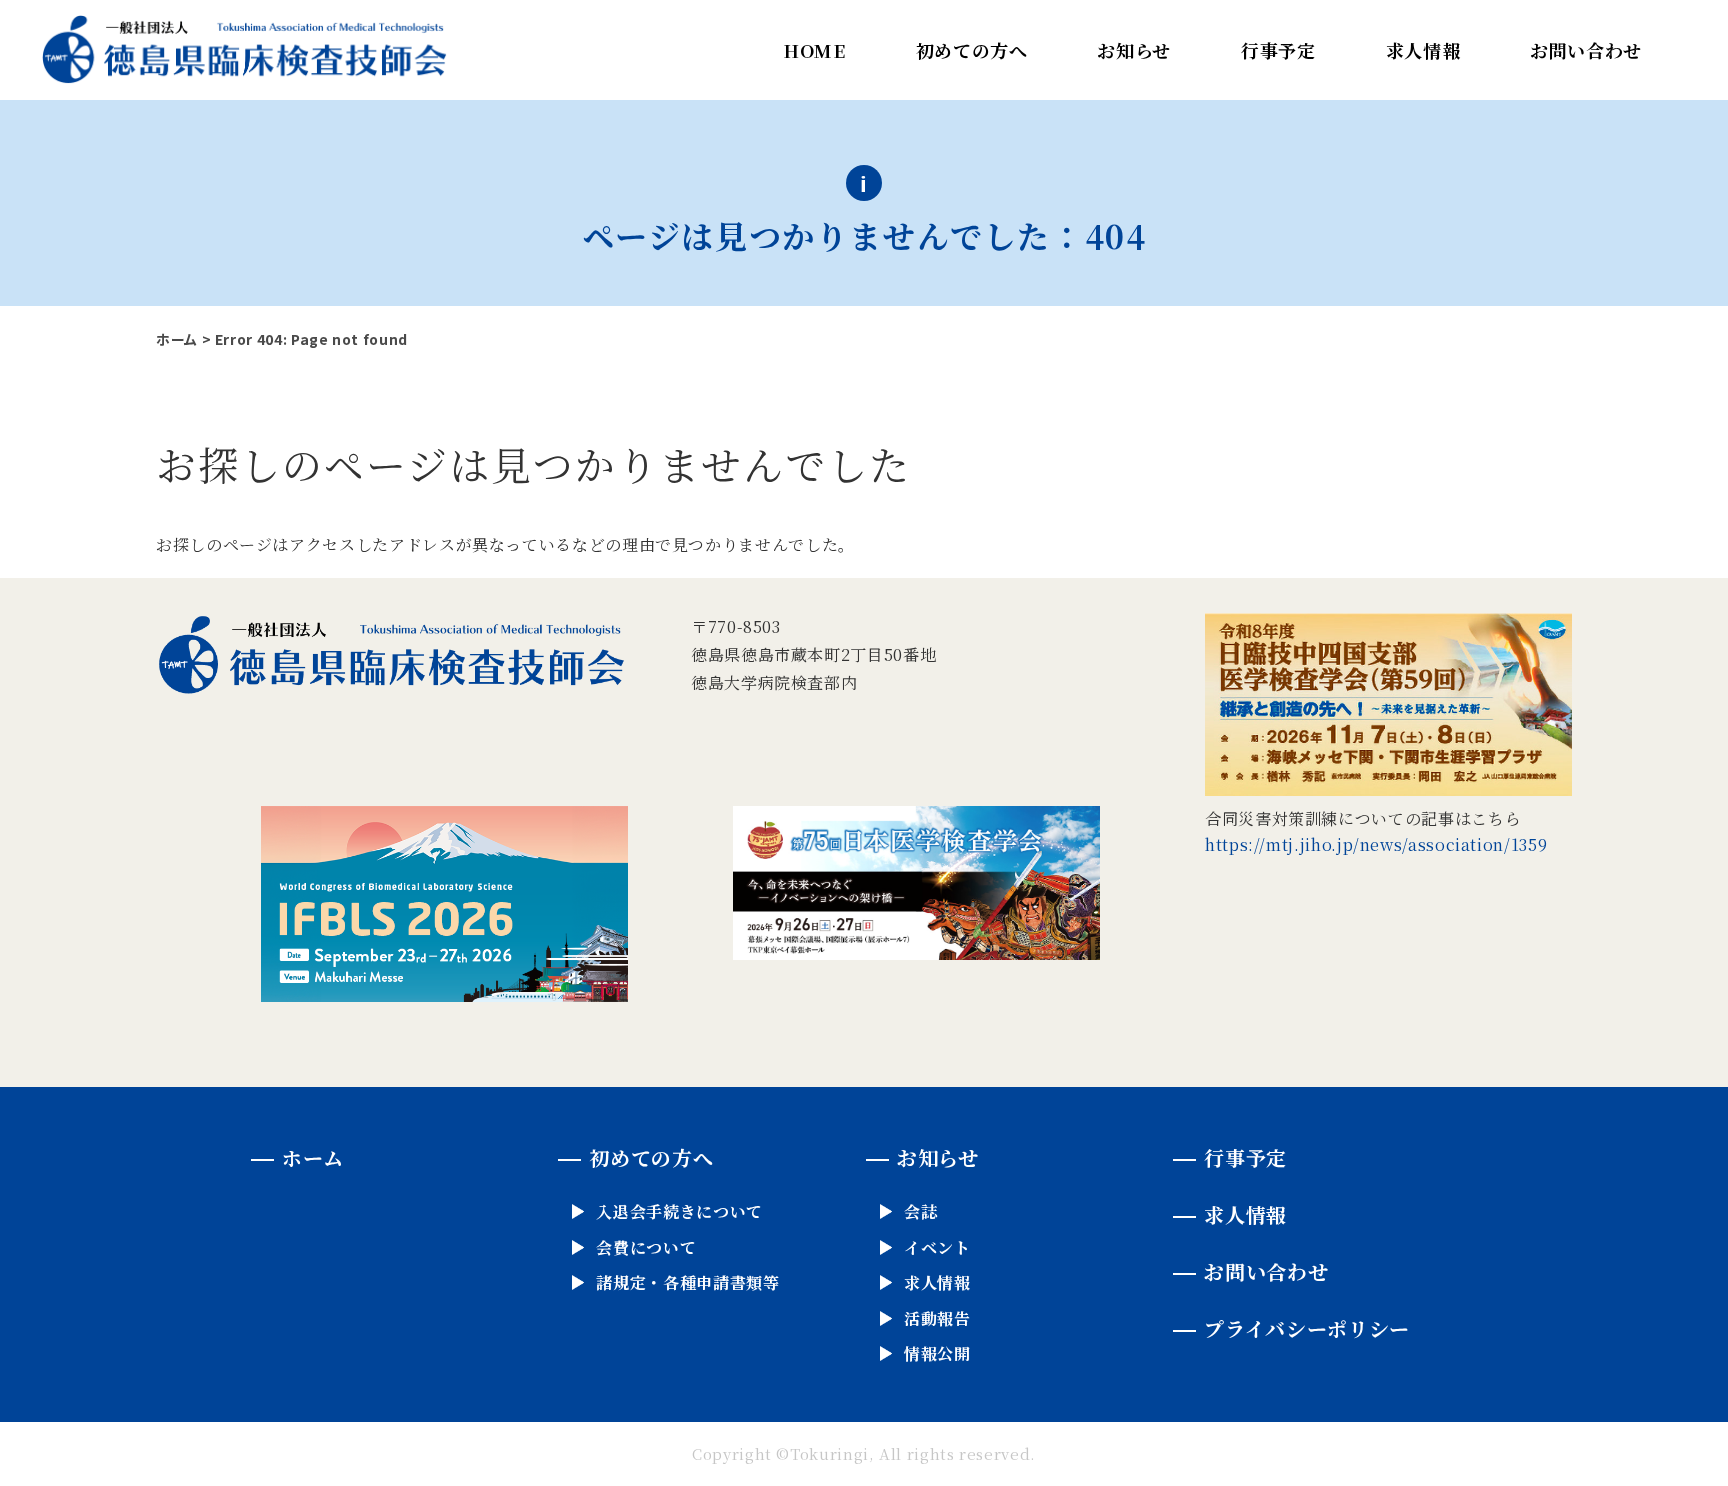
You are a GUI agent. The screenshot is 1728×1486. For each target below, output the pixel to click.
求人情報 (1423, 50)
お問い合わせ (1586, 50)
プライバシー (1306, 1328)
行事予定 (1278, 50)
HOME (815, 50)
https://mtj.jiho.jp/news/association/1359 (1376, 844)
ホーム (177, 339)
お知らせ (1134, 50)
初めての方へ (972, 50)
